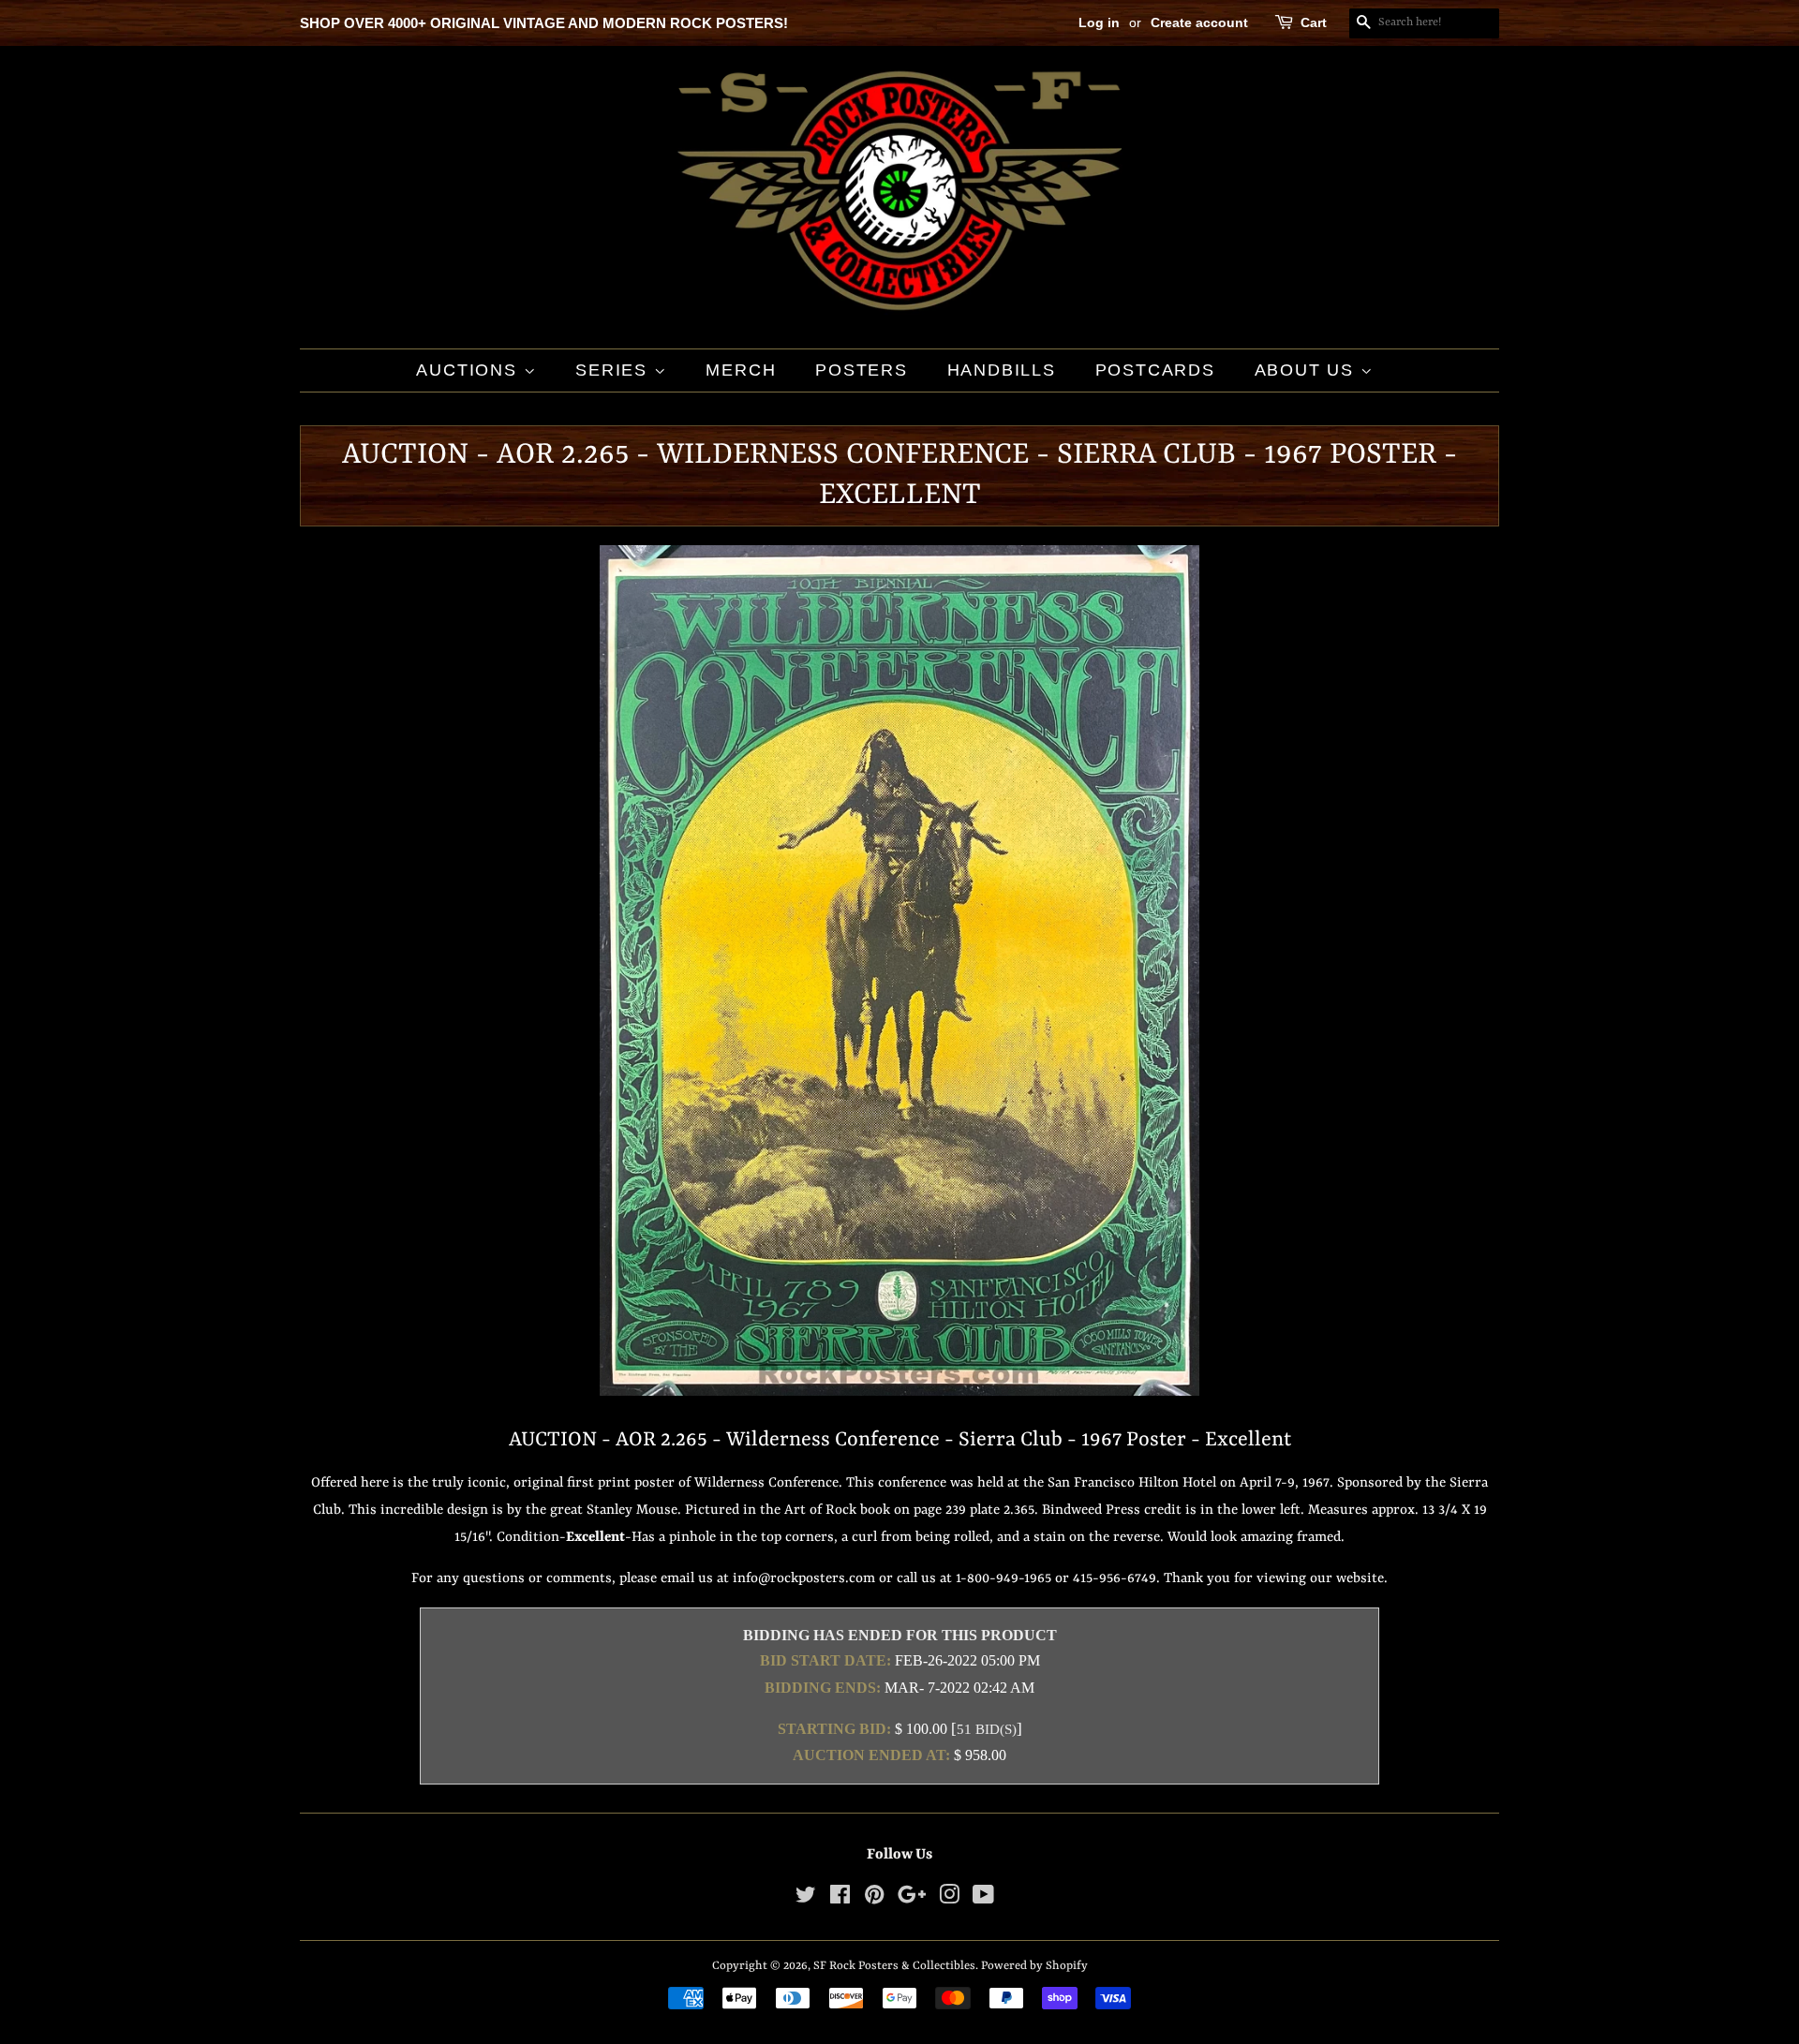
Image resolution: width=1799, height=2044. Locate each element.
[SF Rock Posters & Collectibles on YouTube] (983, 1899)
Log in (1099, 22)
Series (615, 370)
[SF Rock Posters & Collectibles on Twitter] (806, 1899)
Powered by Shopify (1034, 1966)
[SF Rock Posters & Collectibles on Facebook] (840, 1899)
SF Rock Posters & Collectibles (894, 1966)
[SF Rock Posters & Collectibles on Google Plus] (912, 1899)
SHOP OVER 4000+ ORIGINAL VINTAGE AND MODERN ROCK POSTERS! (544, 23)
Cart (1314, 22)
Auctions (469, 370)
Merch (741, 370)
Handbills (1002, 370)
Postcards (1155, 370)
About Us (1308, 370)
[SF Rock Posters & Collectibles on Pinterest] (874, 1899)
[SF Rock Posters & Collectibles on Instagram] (949, 1899)
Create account (1199, 22)
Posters (862, 370)
